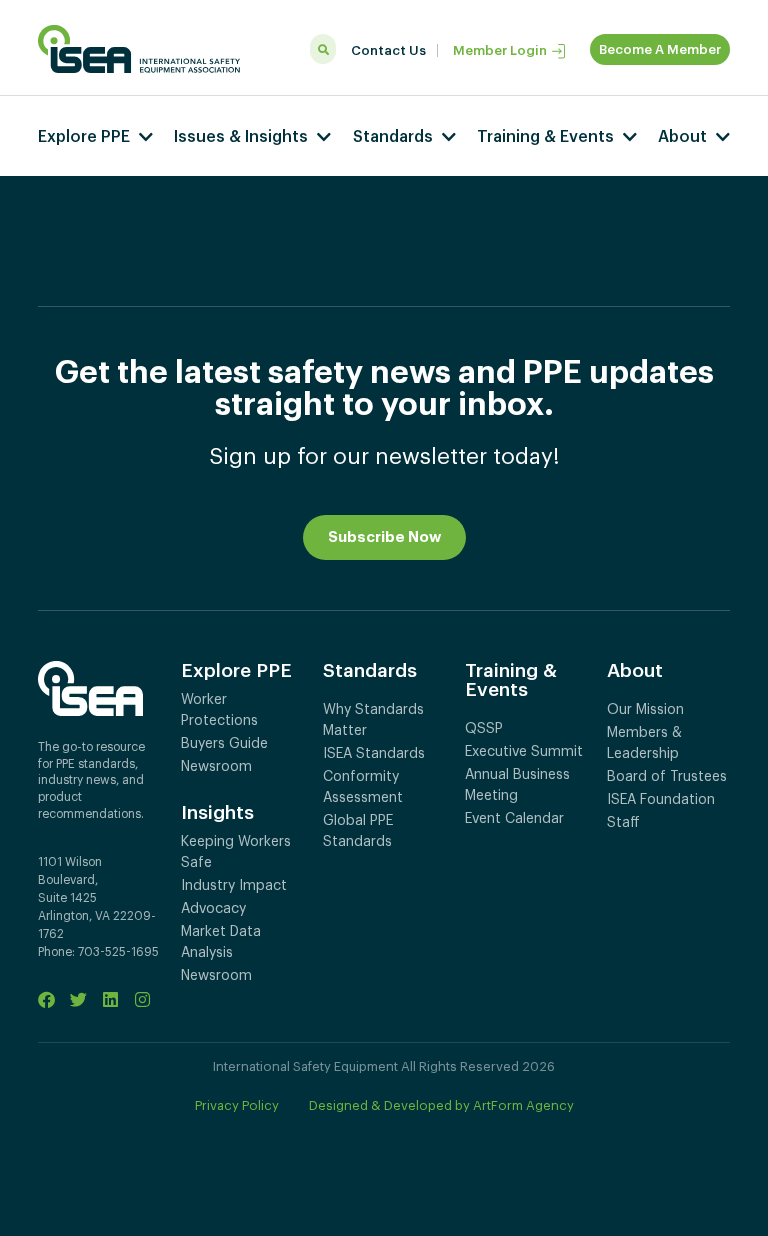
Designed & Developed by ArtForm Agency (441, 1105)
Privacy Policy (237, 1105)
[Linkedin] (110, 999)
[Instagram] (142, 999)
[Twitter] (78, 999)
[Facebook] (46, 999)
